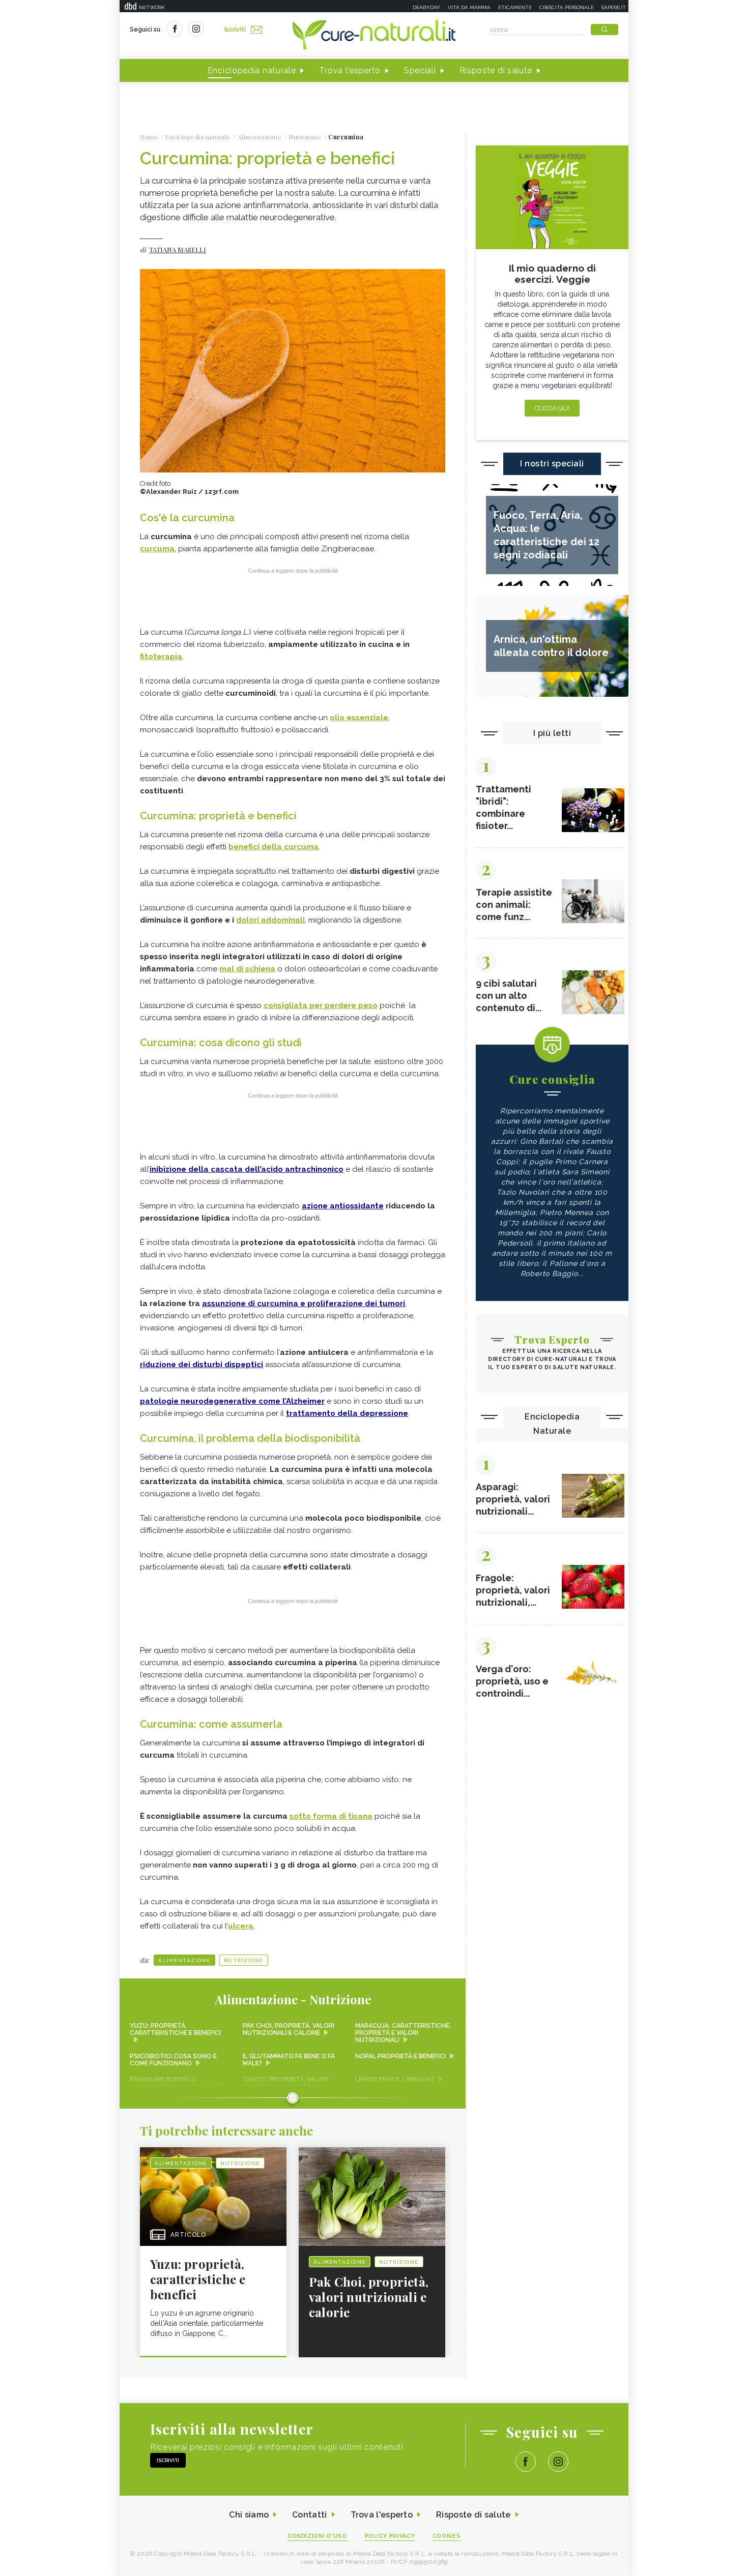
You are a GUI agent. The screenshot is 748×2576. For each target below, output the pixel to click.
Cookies (447, 2536)
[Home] (374, 36)
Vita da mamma (469, 7)
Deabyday (426, 7)
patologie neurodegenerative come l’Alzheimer (232, 1401)
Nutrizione (244, 1960)
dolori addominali (270, 920)
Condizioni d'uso (318, 2536)
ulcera (241, 1926)
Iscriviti (235, 29)
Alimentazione (184, 1960)
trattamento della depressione (347, 1413)
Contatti (309, 2515)
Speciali (420, 70)
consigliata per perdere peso (321, 1005)
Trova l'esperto (350, 70)
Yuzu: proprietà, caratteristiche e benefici (175, 2029)
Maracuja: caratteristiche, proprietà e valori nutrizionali (403, 2033)
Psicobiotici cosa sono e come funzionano (173, 2060)
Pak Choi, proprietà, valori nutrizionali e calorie (289, 2029)
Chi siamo (249, 2515)
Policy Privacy (390, 2536)
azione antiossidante (343, 1206)
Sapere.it (614, 7)
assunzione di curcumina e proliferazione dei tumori (304, 1304)
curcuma (157, 549)
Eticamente (515, 7)
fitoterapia (161, 657)
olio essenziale (359, 718)
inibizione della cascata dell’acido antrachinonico (247, 1169)
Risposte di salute (496, 70)
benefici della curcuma (274, 847)
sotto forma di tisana (331, 1816)
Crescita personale (567, 7)
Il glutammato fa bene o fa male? (289, 2060)
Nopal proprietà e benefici (400, 2056)
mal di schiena (247, 969)
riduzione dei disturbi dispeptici (202, 1365)
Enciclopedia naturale (252, 70)
